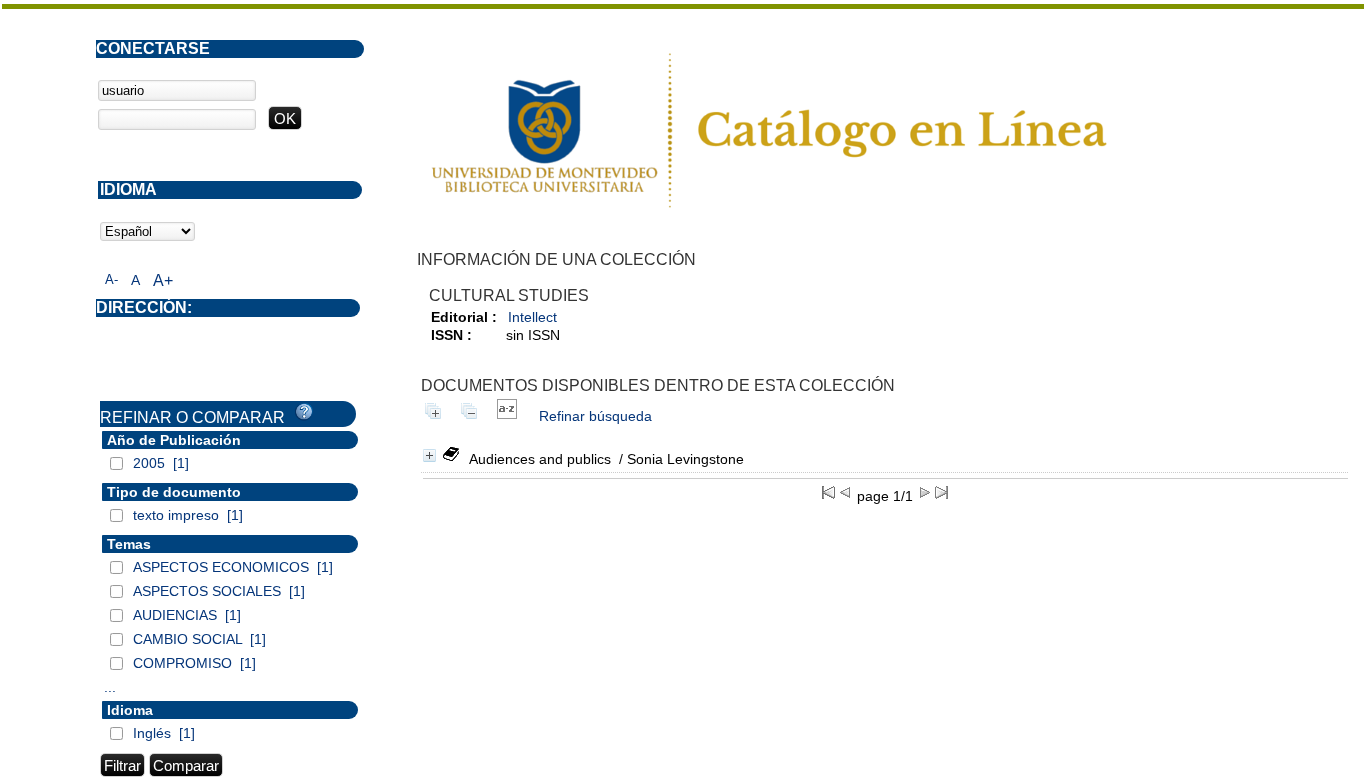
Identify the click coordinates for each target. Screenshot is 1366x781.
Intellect (532, 317)
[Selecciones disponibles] (507, 416)
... (110, 687)
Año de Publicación (174, 440)
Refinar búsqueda (595, 416)
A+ (163, 280)
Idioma (130, 710)
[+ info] (429, 455)
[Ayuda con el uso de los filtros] (304, 412)
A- (111, 279)
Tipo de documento (174, 492)
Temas (129, 544)
